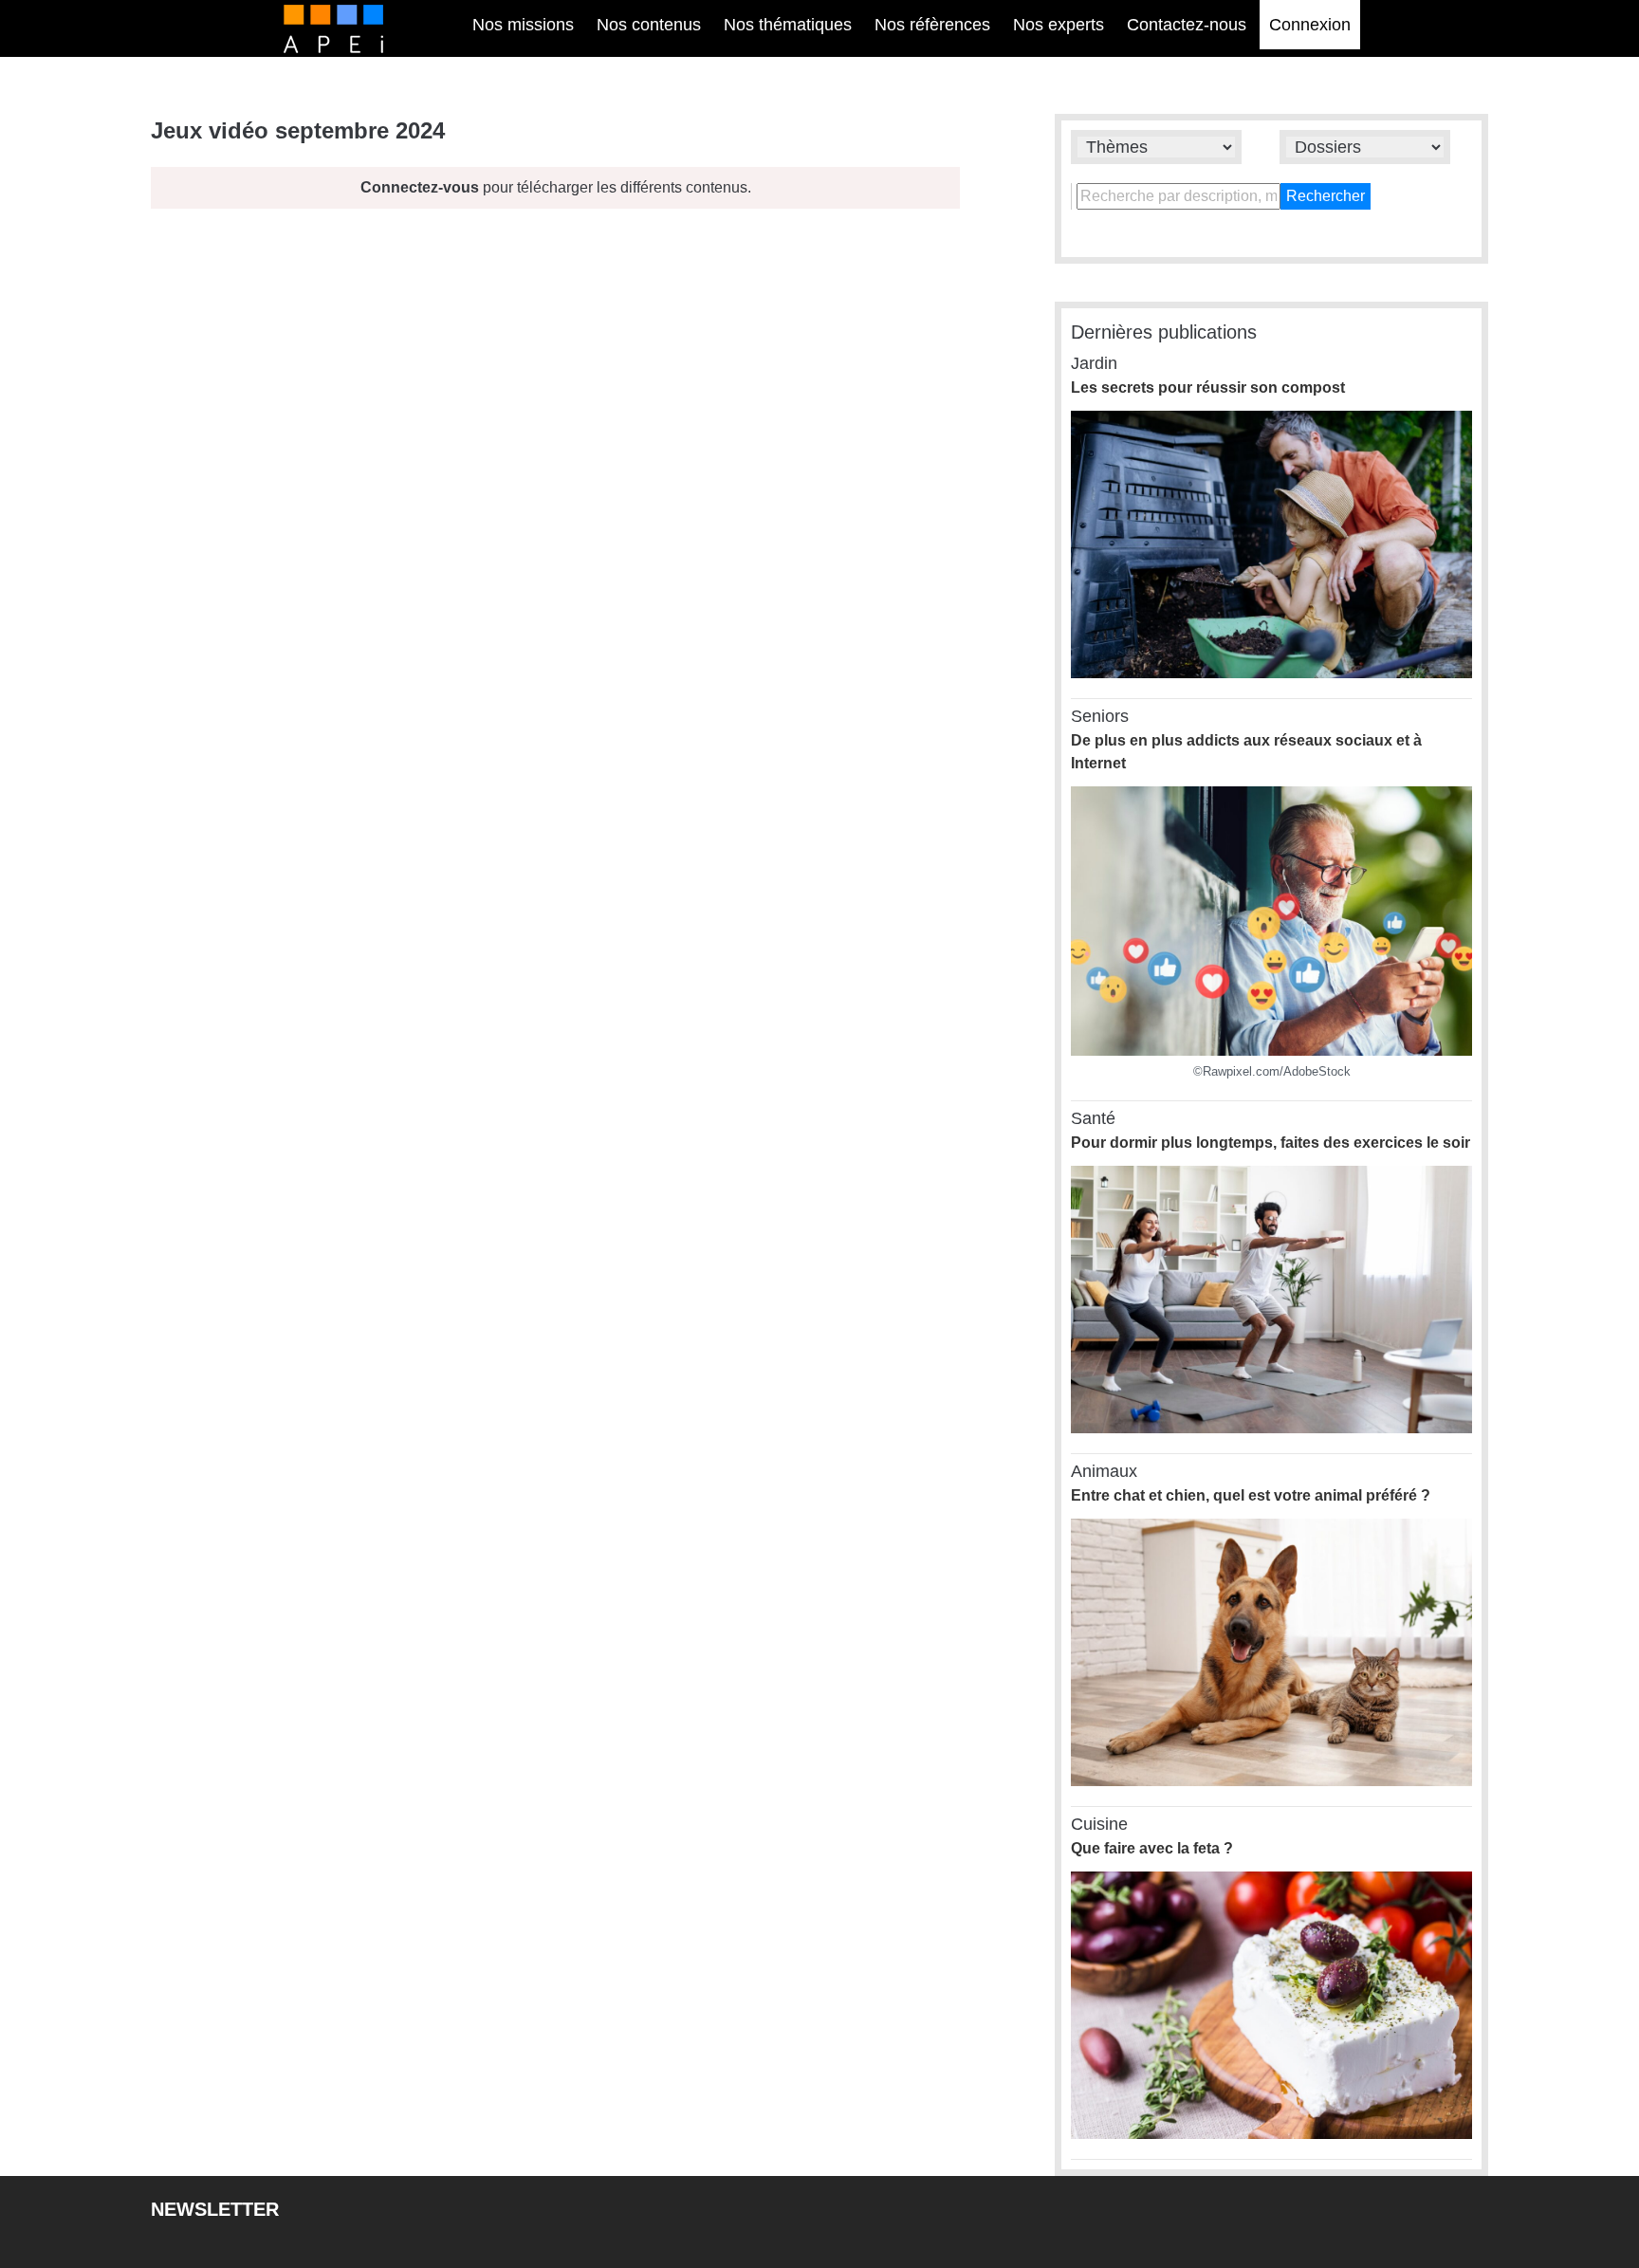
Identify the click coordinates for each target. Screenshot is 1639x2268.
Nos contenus (649, 25)
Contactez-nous (1187, 25)
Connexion (1310, 25)
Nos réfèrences (932, 25)
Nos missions (523, 25)
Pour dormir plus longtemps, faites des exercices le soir (1271, 1143)
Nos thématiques (788, 25)
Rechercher (1326, 196)
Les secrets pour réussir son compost (1208, 387)
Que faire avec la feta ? (1152, 1848)
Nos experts (1059, 25)
